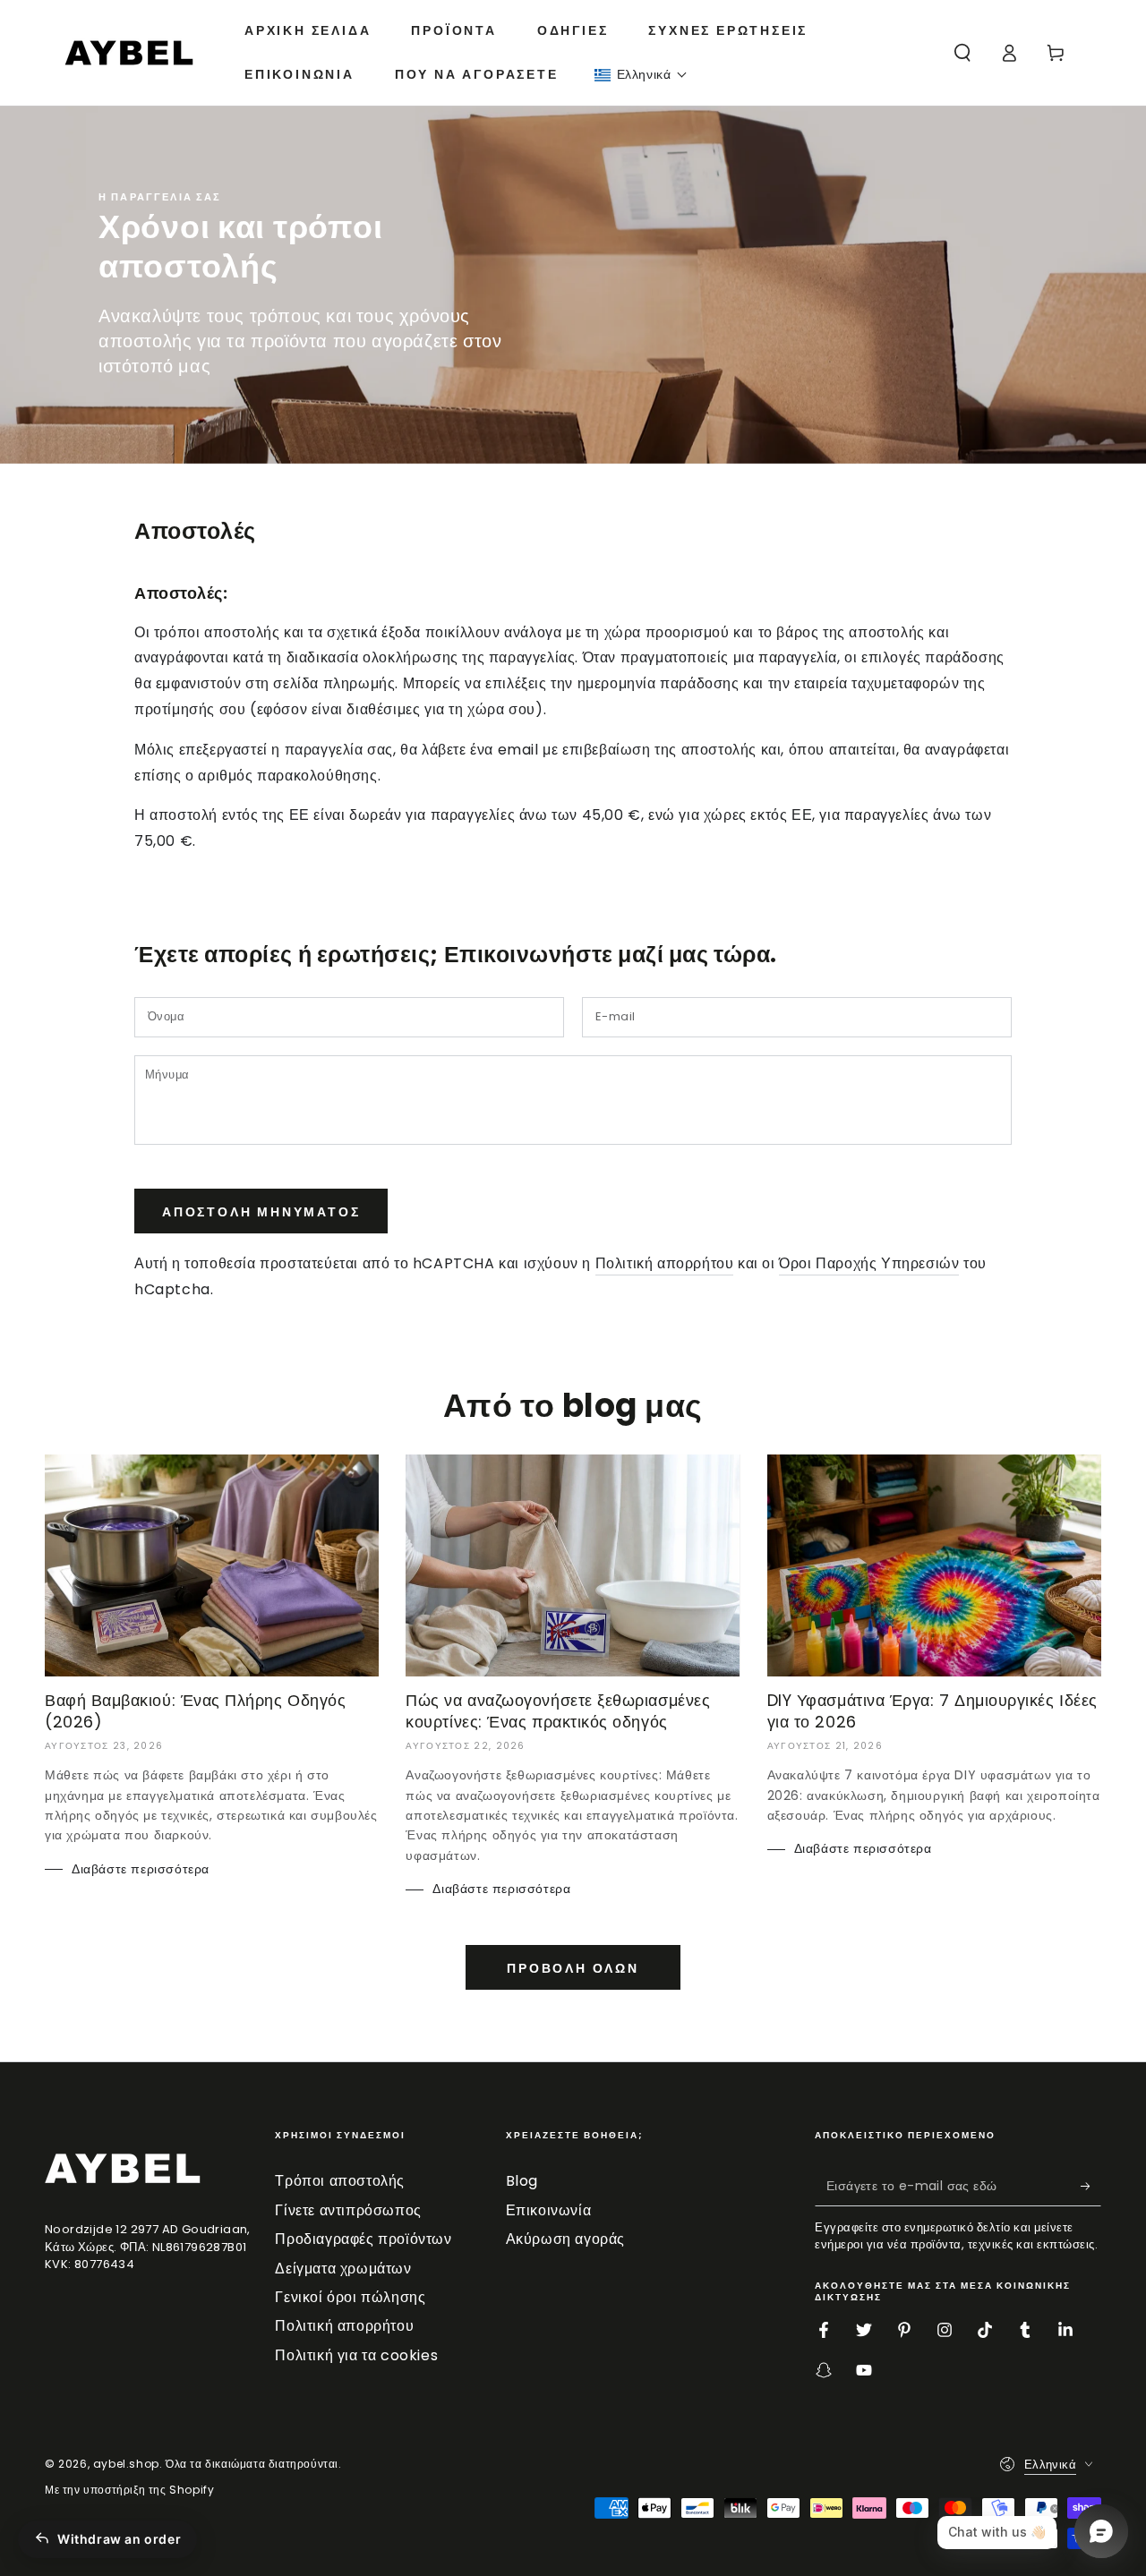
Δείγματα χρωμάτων (343, 2269)
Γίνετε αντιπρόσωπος (348, 2210)
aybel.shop (126, 2464)
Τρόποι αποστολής (340, 2181)
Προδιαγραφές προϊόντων (363, 2239)
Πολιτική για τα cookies (356, 2355)
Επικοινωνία (549, 2210)
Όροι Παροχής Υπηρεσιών (869, 1263)
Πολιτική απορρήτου (665, 1263)
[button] (641, 75)
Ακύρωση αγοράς (565, 2239)
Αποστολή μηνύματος (261, 1212)
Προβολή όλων (573, 1968)
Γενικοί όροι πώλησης (350, 2297)
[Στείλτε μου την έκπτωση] (1091, 2186)
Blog (522, 2181)
